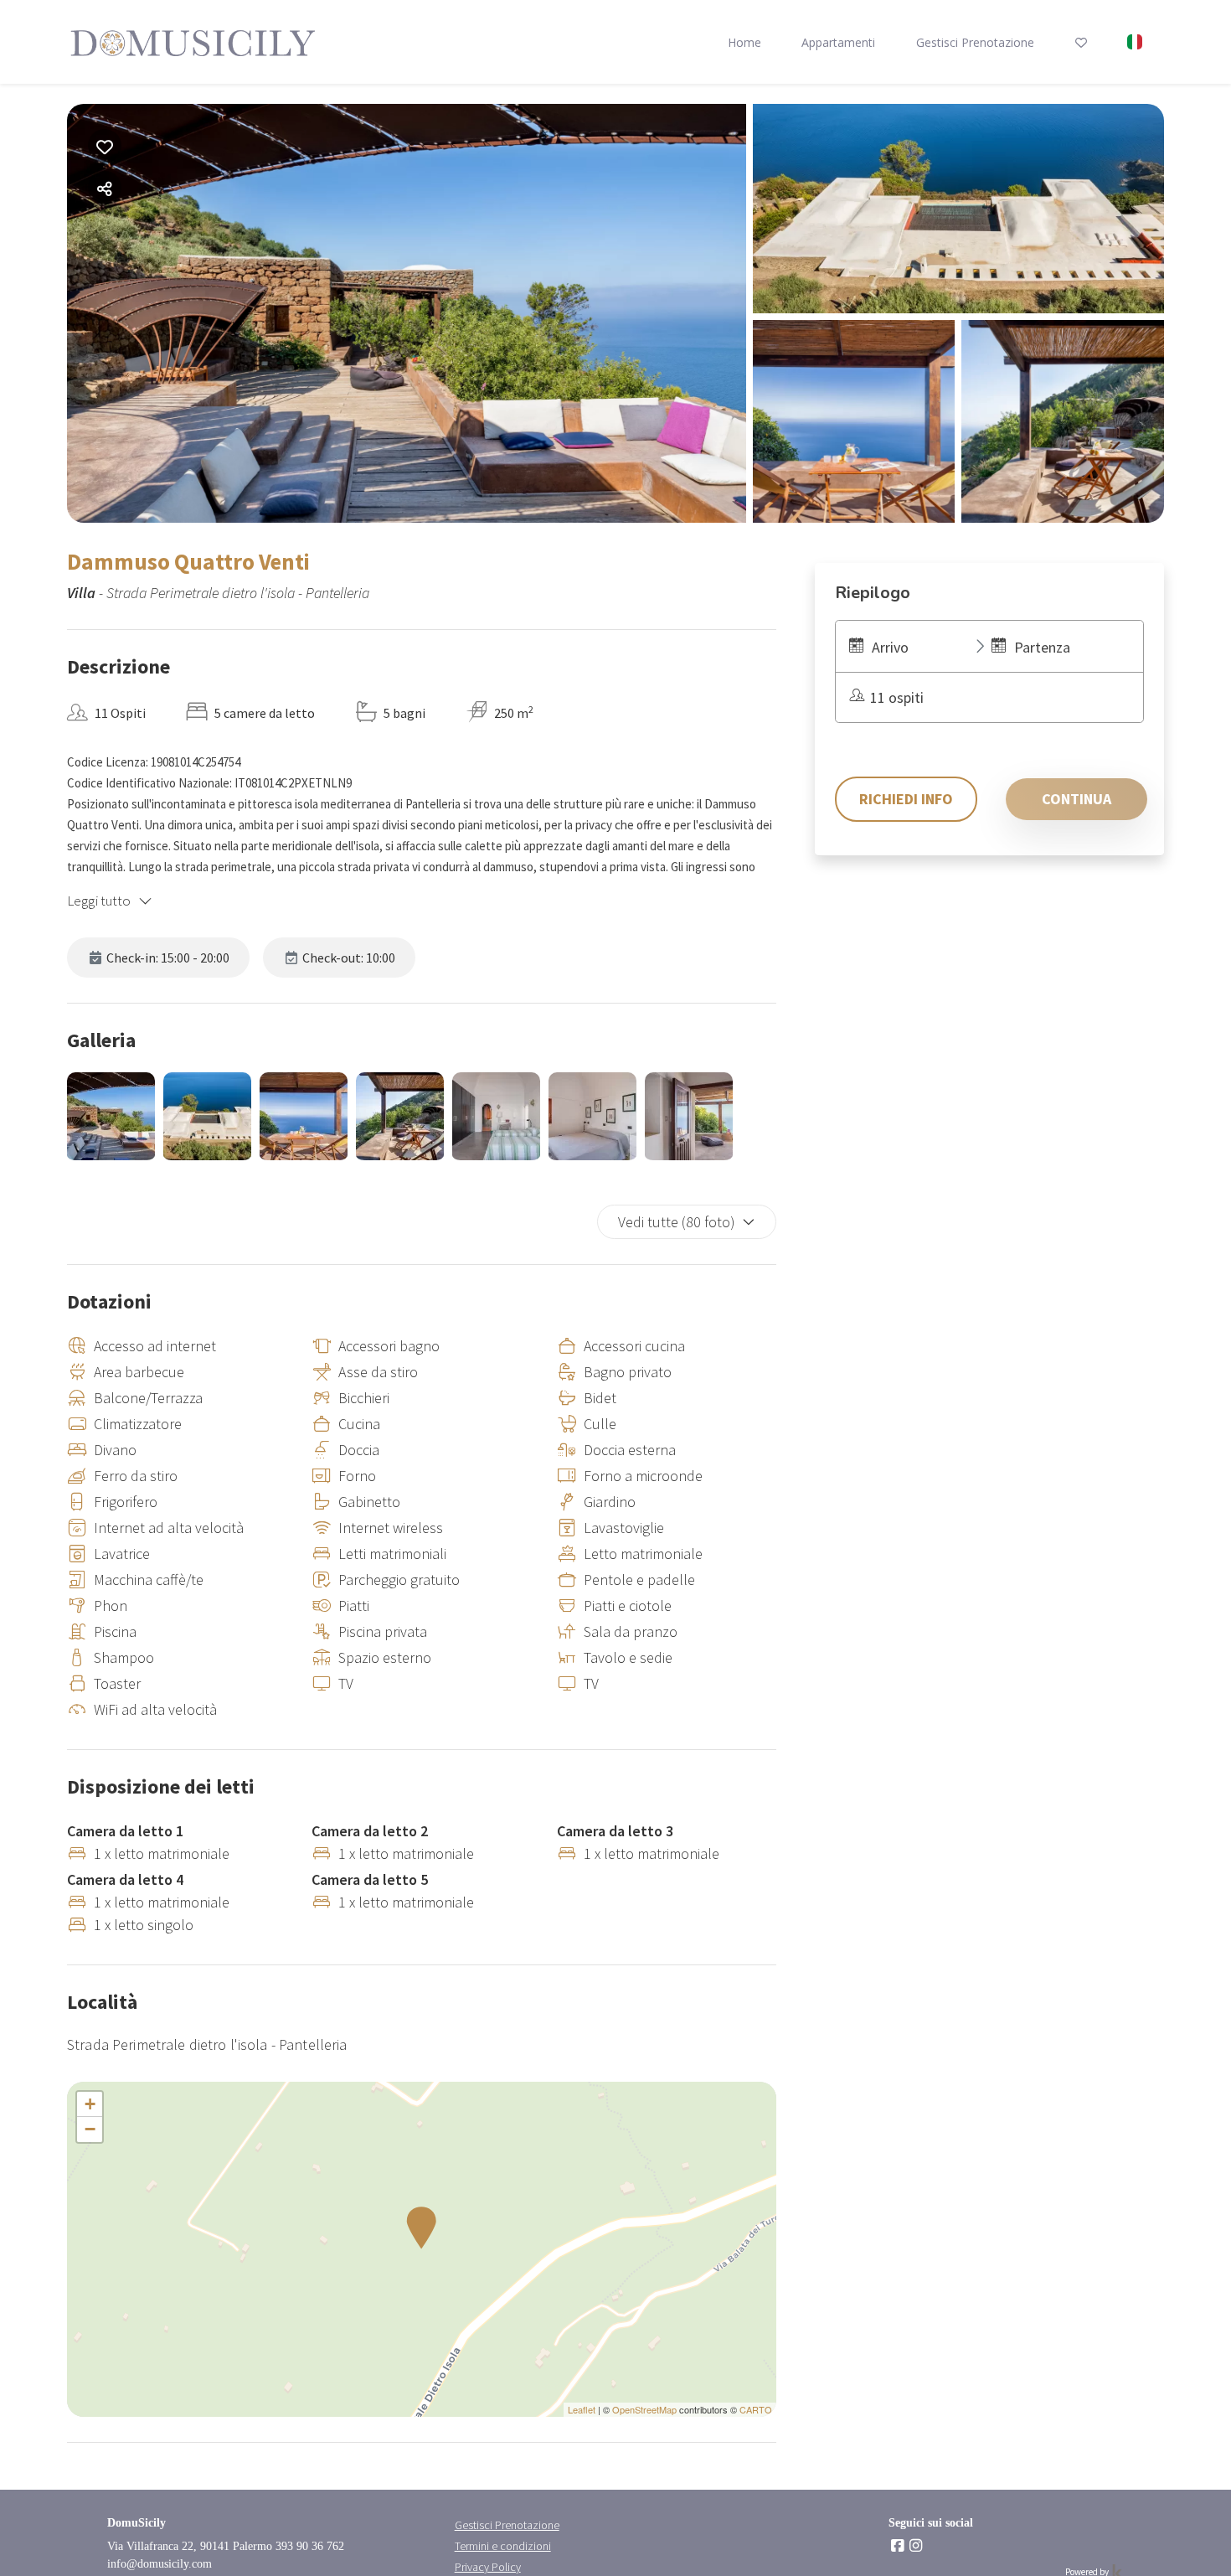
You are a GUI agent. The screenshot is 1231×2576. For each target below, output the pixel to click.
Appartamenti (838, 42)
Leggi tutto (99, 901)
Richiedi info (906, 799)
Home (744, 42)
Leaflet (582, 2409)
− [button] (90, 2129)
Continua (1076, 799)
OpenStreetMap (644, 2409)
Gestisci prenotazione (975, 42)
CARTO (756, 2409)
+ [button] (90, 2104)
